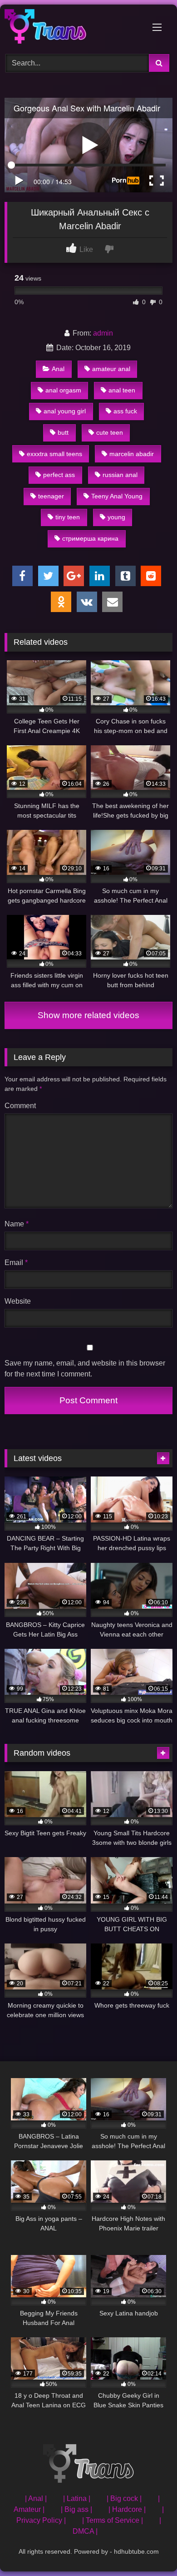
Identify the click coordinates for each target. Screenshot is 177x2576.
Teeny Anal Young (117, 496)
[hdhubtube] (73, 28)
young (116, 517)
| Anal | (36, 2498)
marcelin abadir (132, 454)
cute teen (110, 432)
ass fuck (125, 411)
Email (16, 1263)
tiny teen (68, 517)
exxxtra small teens (54, 454)
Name (17, 1224)
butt (63, 432)
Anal (58, 369)
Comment (20, 1106)
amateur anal (111, 369)
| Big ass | (76, 2509)
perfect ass (59, 475)
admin (103, 333)
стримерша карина (90, 538)
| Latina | (77, 2498)
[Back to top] (149, 2549)
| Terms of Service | (113, 2520)
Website (18, 1301)
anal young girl (65, 411)
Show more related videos (88, 1015)
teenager (51, 496)
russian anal (120, 475)
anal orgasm (63, 390)
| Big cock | (124, 2498)
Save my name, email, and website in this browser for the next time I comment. (85, 1368)
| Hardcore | (127, 2509)
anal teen (122, 390)
